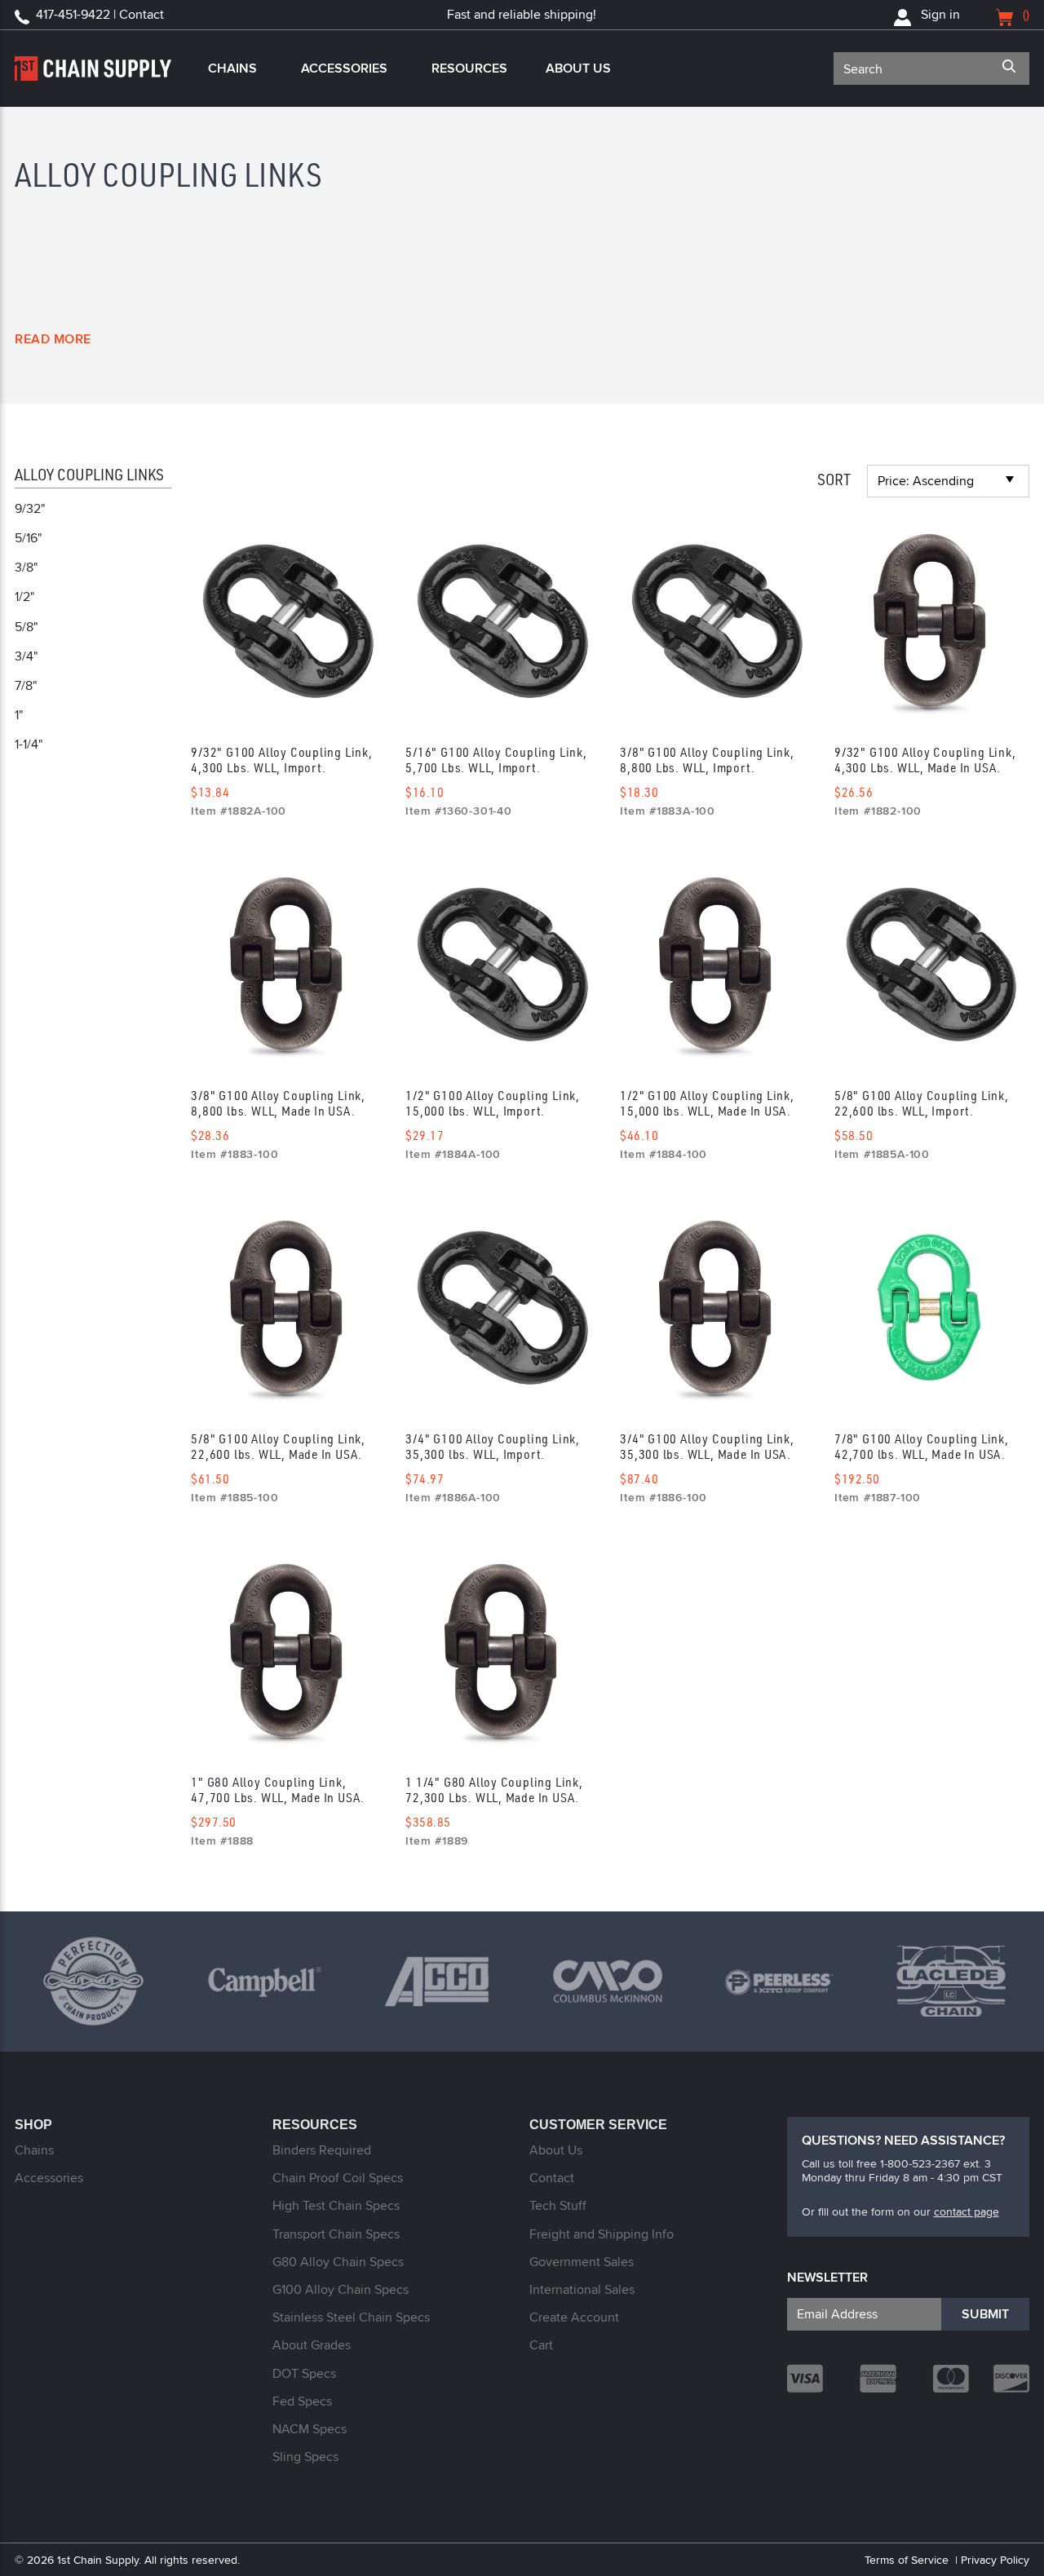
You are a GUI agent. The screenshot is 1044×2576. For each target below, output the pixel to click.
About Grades (312, 2345)
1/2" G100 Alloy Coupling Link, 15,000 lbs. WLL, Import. (493, 1103)
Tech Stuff (558, 2205)
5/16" (28, 538)
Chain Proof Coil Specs (338, 2178)
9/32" (30, 508)
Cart (541, 2345)
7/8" (26, 685)
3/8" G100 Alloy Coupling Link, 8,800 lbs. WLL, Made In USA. (278, 1103)
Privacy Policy (995, 2560)
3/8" (26, 567)
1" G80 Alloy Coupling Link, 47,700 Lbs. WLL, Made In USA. (278, 1790)
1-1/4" (29, 744)
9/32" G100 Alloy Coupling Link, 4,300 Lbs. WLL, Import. (282, 760)
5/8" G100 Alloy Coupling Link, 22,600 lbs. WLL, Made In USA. (278, 1446)
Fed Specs (302, 2401)
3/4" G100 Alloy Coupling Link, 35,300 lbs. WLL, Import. (493, 1446)
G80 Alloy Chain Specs (338, 2262)
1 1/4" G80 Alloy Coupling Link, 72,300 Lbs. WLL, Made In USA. (494, 1790)
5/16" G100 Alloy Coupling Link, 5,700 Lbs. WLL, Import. (496, 760)
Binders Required (322, 2150)
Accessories (344, 68)
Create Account (574, 2317)
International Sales (582, 2289)
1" (19, 715)
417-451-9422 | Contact (100, 14)
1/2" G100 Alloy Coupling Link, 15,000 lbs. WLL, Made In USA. (707, 1103)
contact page (967, 2211)
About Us (578, 68)
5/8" (26, 627)
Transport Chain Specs (336, 2234)
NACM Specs (310, 2429)
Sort (834, 479)
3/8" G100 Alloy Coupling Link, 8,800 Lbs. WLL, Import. (707, 760)
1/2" (24, 597)
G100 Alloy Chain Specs (341, 2289)
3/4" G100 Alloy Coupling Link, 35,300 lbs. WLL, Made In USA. (707, 1446)
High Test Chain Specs (336, 2205)
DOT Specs (304, 2373)
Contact (552, 2178)
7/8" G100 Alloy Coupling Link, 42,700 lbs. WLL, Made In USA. (922, 1446)
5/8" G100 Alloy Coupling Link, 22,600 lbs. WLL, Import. (922, 1103)
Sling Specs (305, 2457)
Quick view (286, 622)
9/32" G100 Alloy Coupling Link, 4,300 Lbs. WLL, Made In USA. (925, 760)
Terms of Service (907, 2560)
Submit (985, 2314)
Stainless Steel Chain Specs (351, 2317)
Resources (469, 68)
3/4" (26, 656)
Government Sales (582, 2262)
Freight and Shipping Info (602, 2234)
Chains (232, 68)
